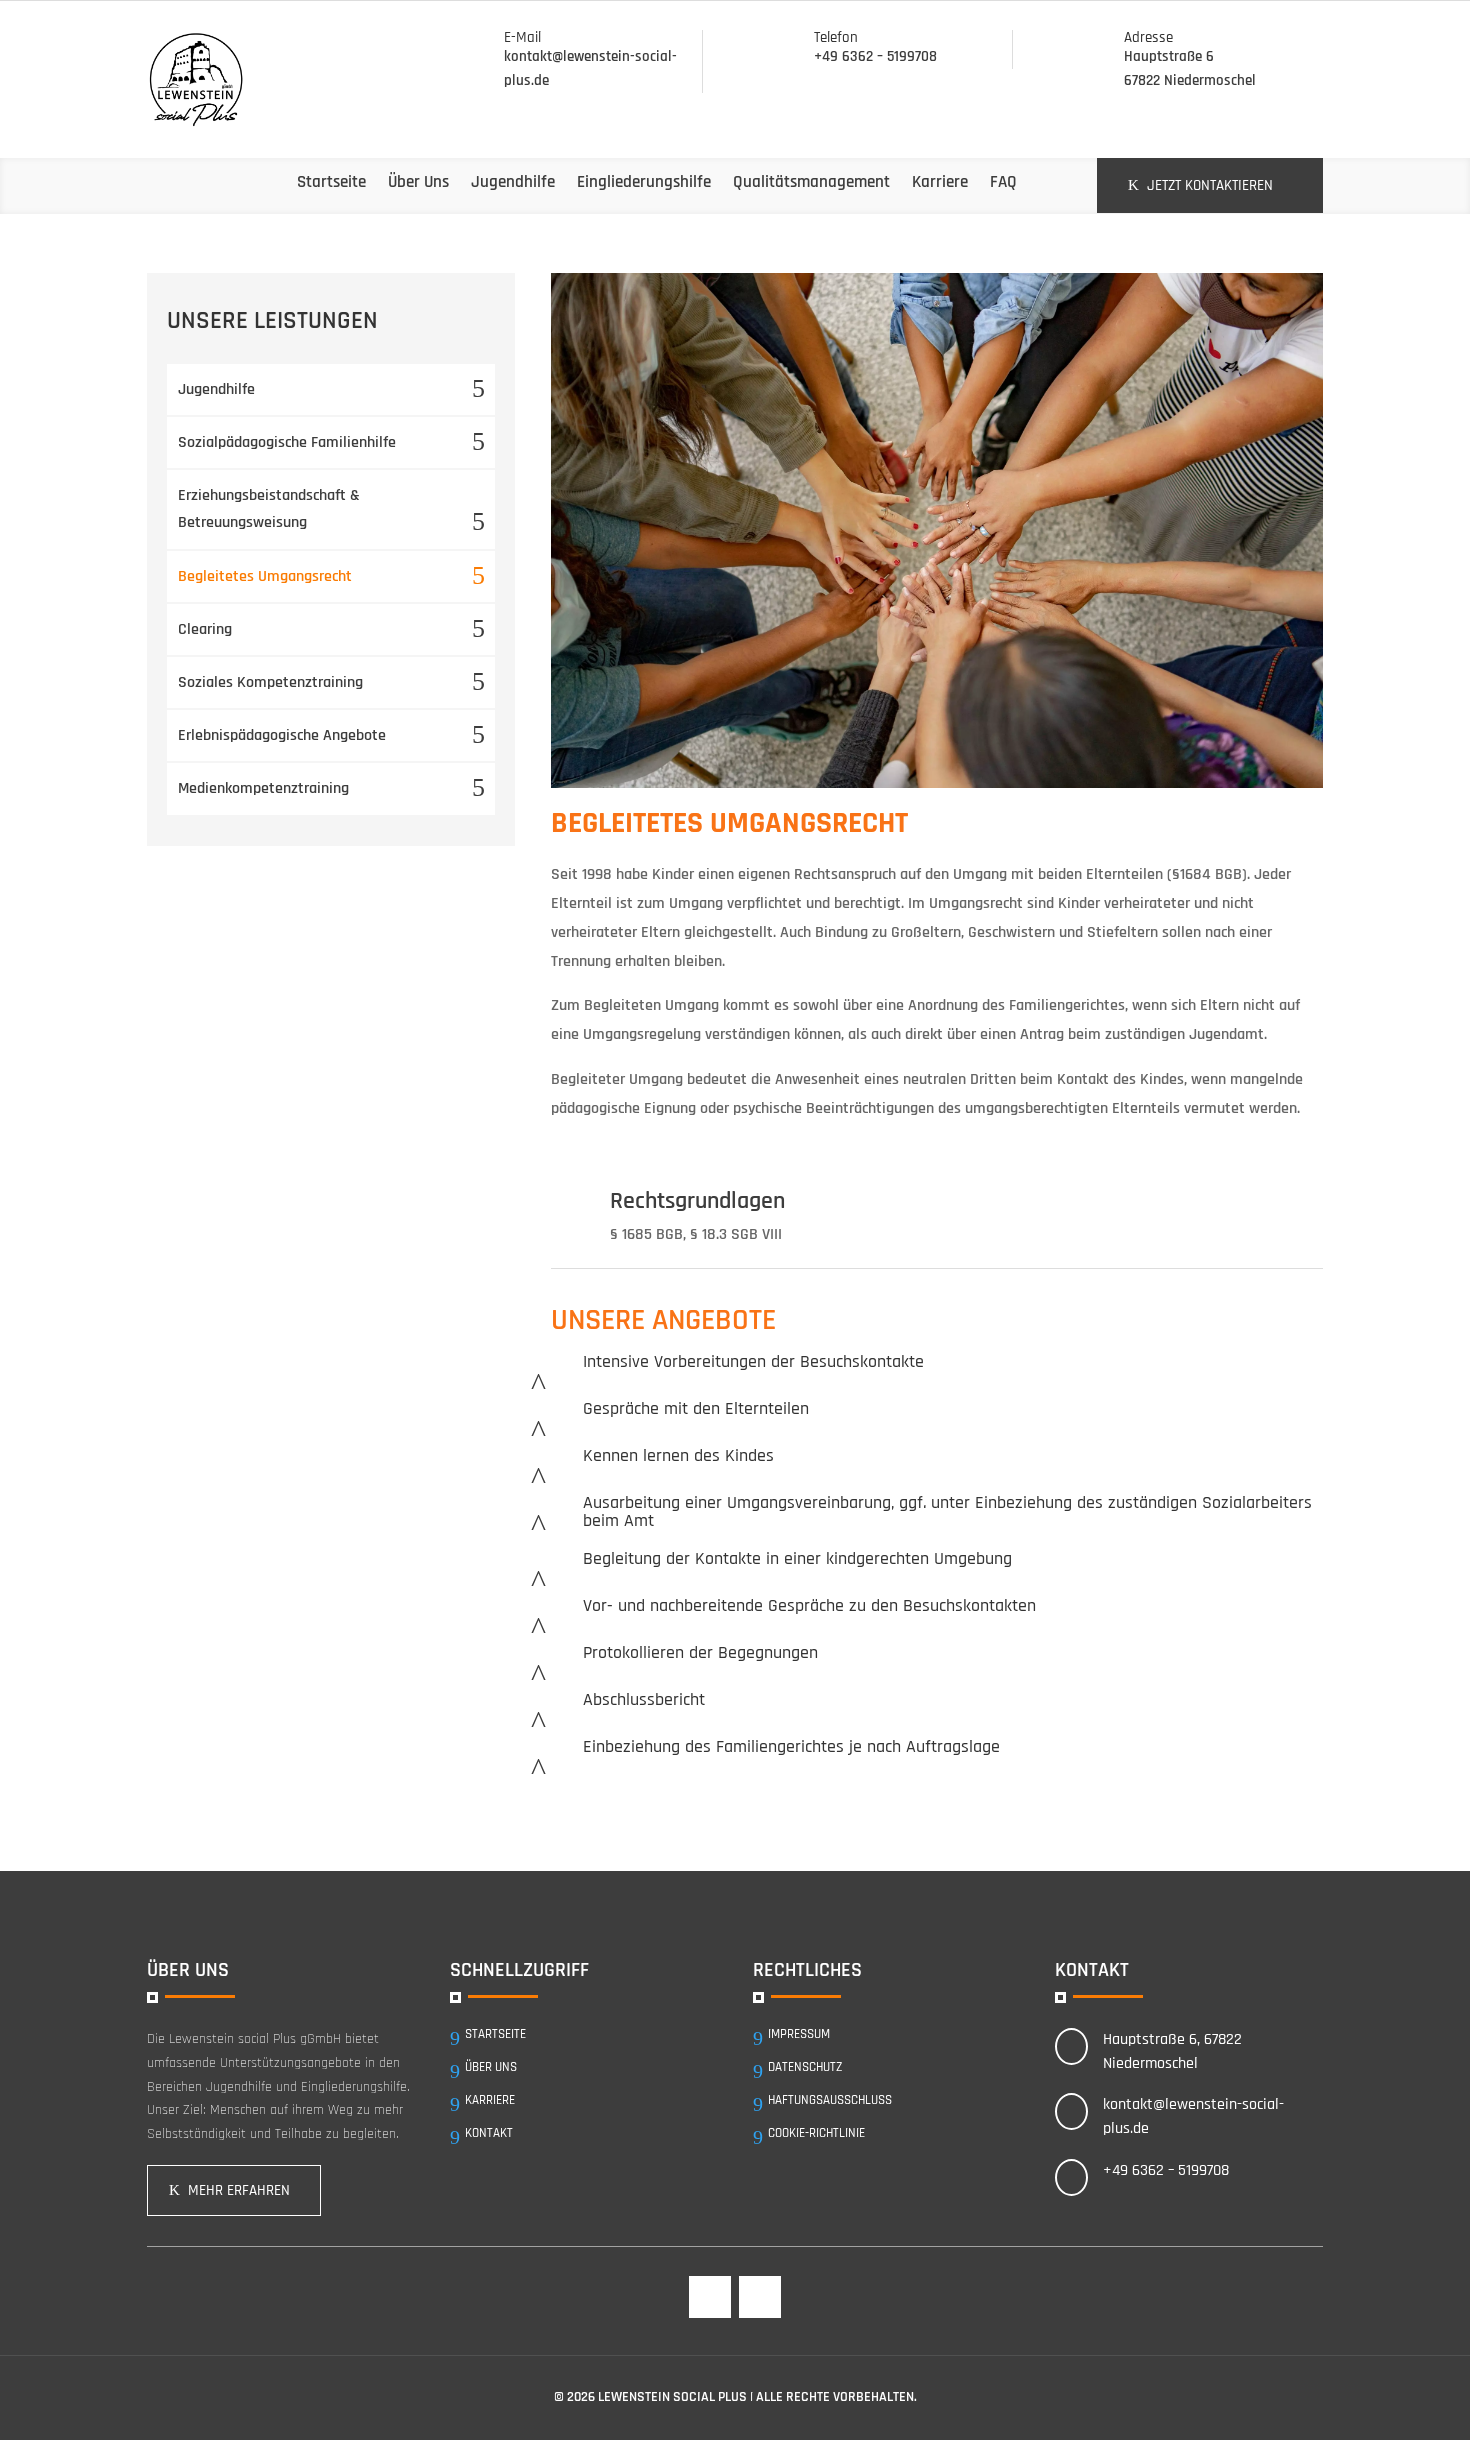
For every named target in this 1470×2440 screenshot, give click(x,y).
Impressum (799, 2034)
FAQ (1003, 182)
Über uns (491, 2067)
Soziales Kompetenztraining (270, 682)
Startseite (331, 182)
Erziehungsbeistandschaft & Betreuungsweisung (269, 509)
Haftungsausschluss (830, 2100)
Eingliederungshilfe (644, 182)
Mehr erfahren (239, 2190)
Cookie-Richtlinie (816, 2133)
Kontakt (489, 2133)
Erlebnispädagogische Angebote (282, 735)
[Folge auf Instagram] (760, 2297)
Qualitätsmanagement (811, 182)
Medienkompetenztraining (263, 788)
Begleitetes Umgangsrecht (265, 576)
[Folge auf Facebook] (710, 2297)
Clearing (205, 629)
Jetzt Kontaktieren (1210, 185)
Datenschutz (805, 2067)
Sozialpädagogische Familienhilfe (287, 442)
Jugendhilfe (513, 182)
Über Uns (418, 182)
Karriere (940, 182)
